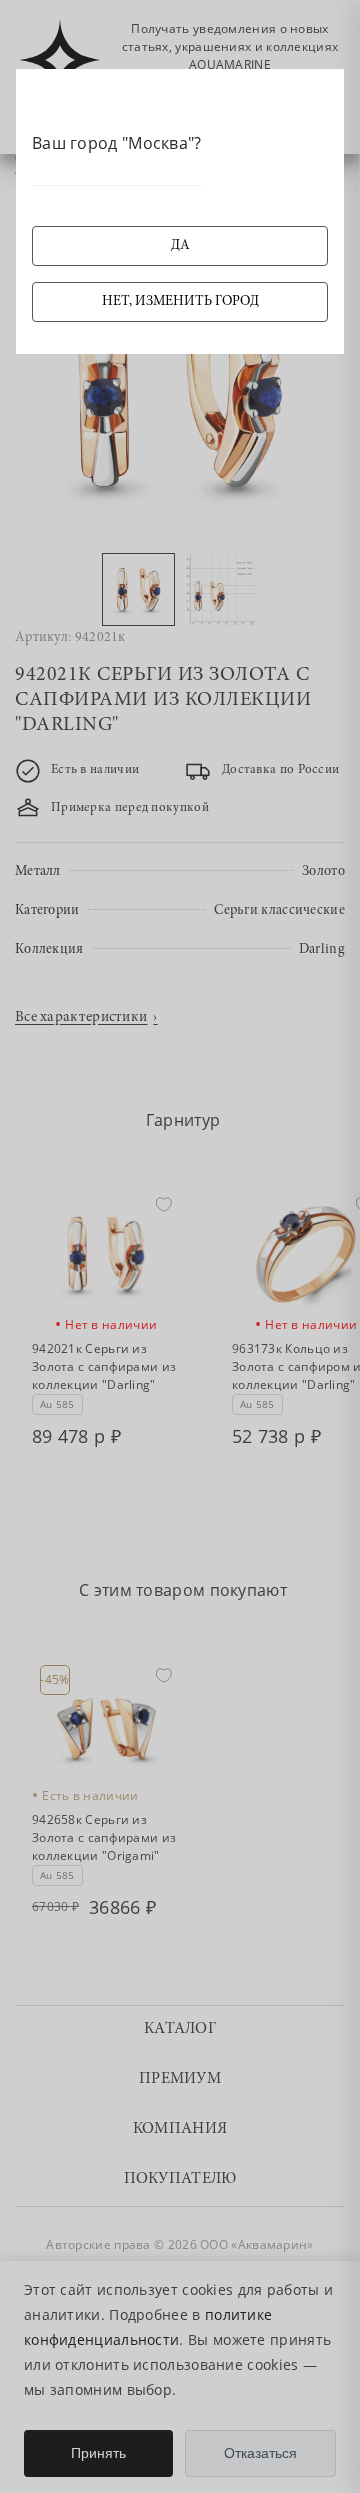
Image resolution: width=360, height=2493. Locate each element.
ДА (180, 246)
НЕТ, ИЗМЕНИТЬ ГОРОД (180, 302)
